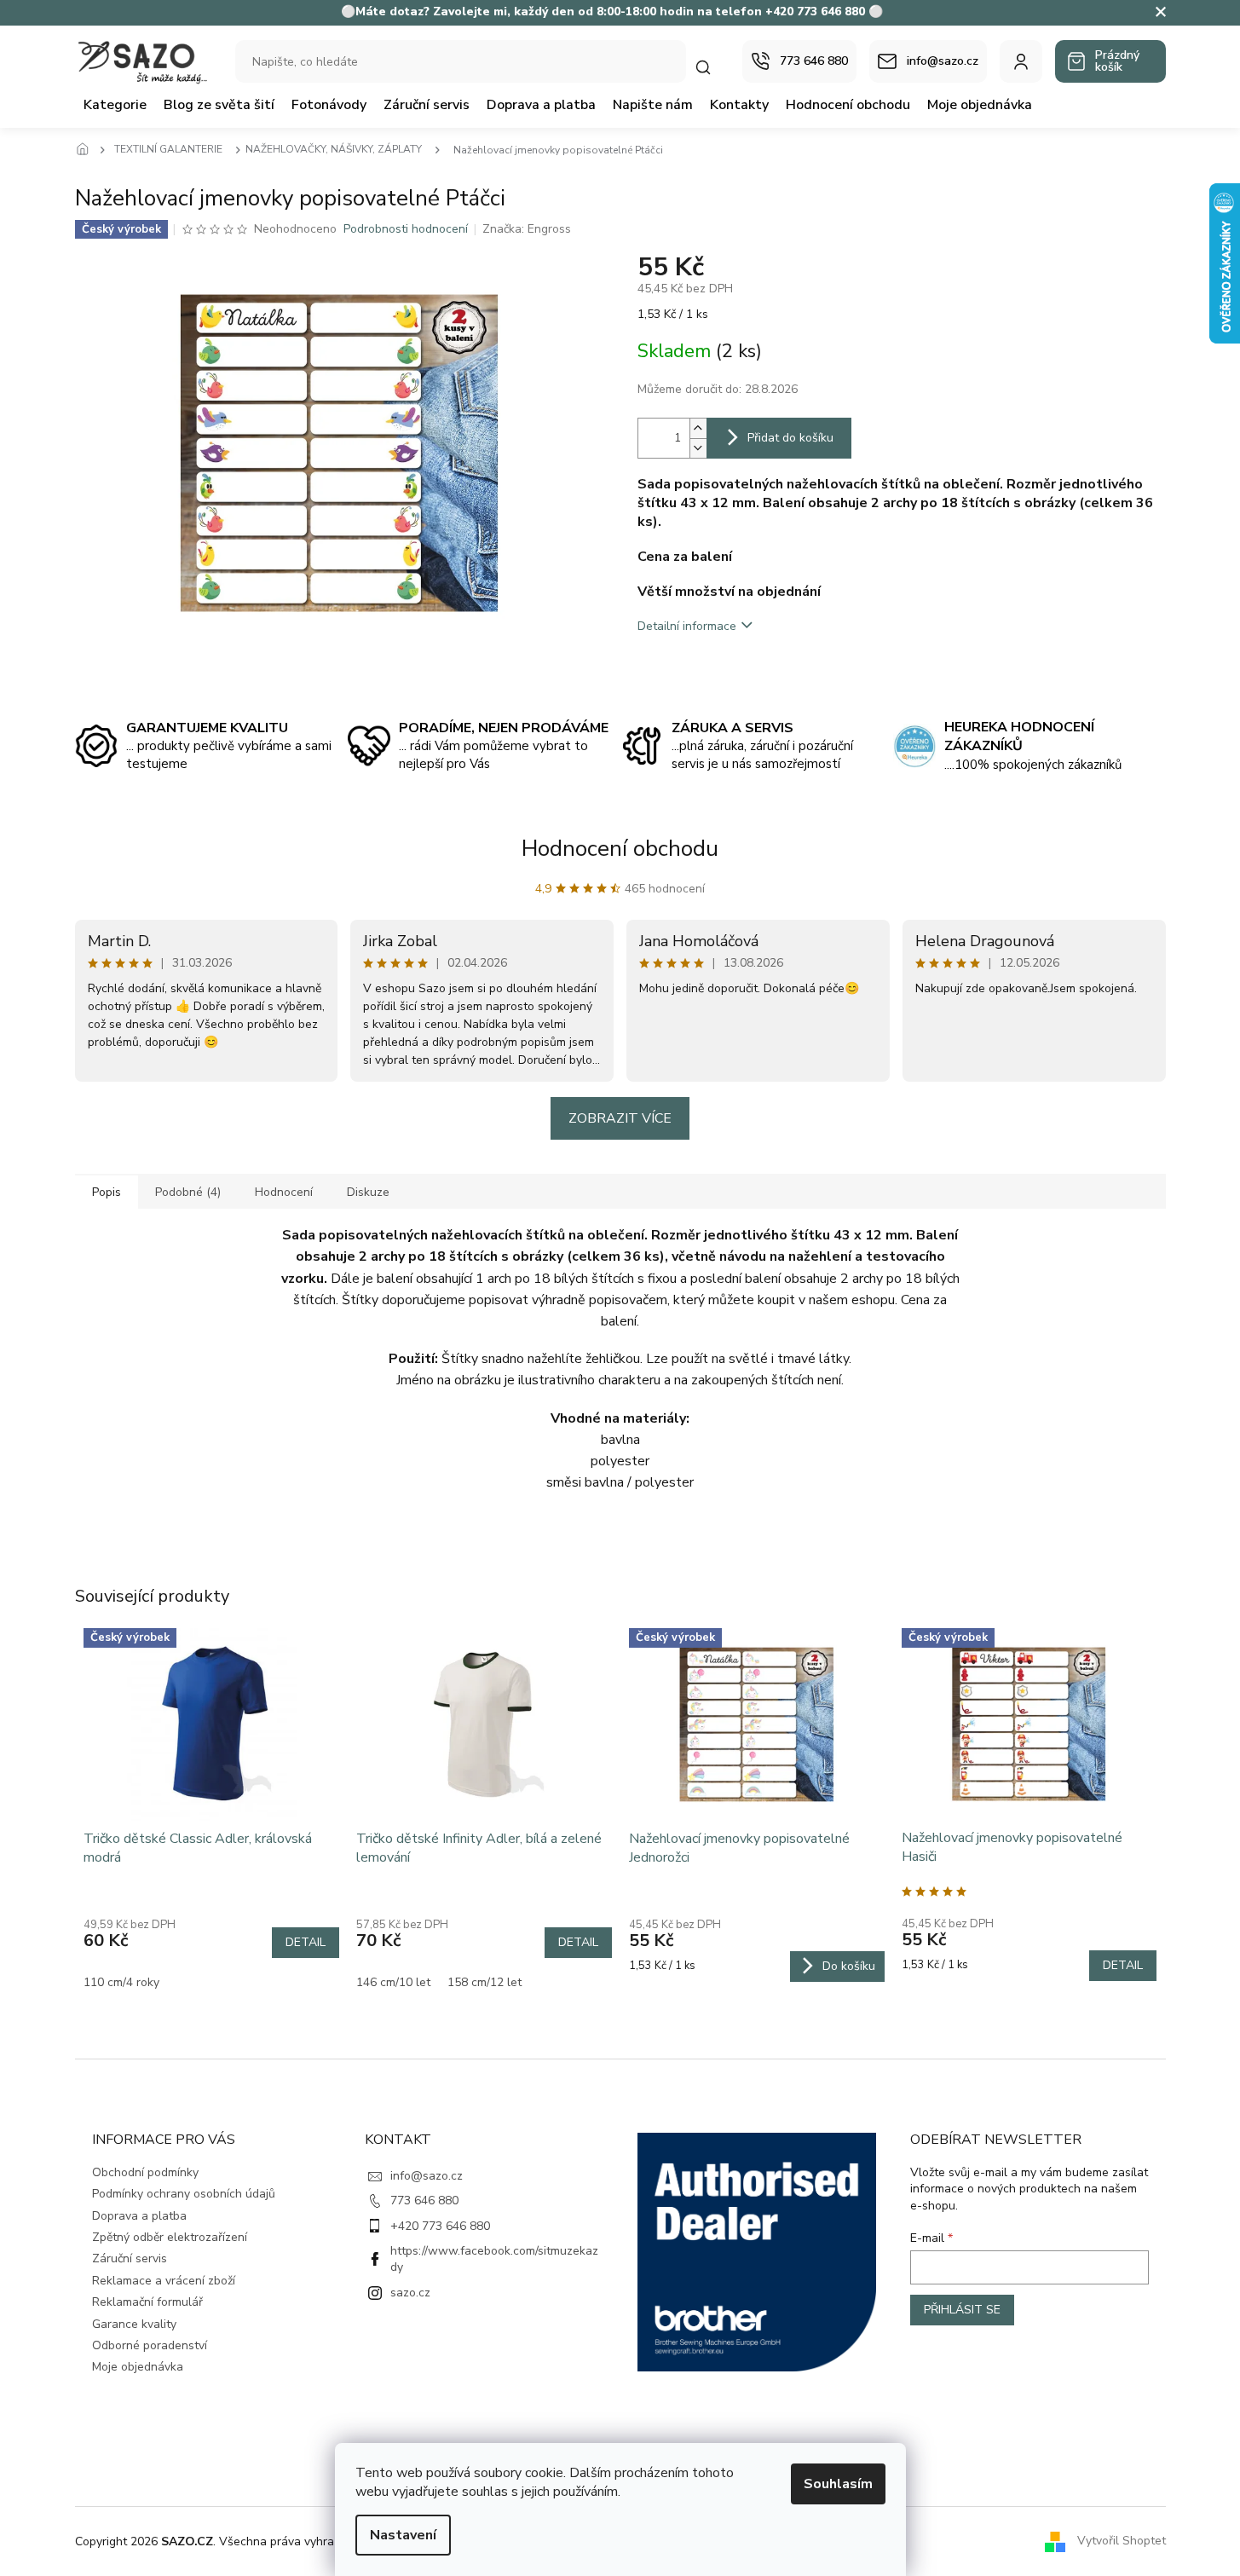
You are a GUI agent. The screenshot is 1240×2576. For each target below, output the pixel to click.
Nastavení (403, 2535)
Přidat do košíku (790, 438)
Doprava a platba (139, 2216)
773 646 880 (424, 2201)
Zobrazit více (620, 1118)
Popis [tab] (107, 1192)
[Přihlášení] (1021, 61)
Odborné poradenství (150, 2345)
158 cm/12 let (484, 1982)
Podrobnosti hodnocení (406, 229)
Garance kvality (134, 2324)
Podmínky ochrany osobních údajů (184, 2194)
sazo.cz (410, 2293)
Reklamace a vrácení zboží (164, 2281)
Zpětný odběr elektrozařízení (170, 2237)
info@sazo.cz (427, 2176)
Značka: (527, 229)
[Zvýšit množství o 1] (698, 428)
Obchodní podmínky (145, 2172)
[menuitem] (115, 105)
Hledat (712, 67)
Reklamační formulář (147, 2302)
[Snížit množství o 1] (698, 448)
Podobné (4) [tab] (188, 1192)
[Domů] (88, 150)
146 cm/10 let (393, 1982)
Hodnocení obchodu (620, 849)
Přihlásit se (962, 2310)
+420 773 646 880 (440, 2226)
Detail (306, 1942)
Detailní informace (687, 626)
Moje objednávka (138, 2367)
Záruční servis (130, 2258)
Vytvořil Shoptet (1122, 2541)
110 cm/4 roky (121, 1982)
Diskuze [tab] (368, 1192)
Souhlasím (838, 2484)
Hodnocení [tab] (284, 1192)
